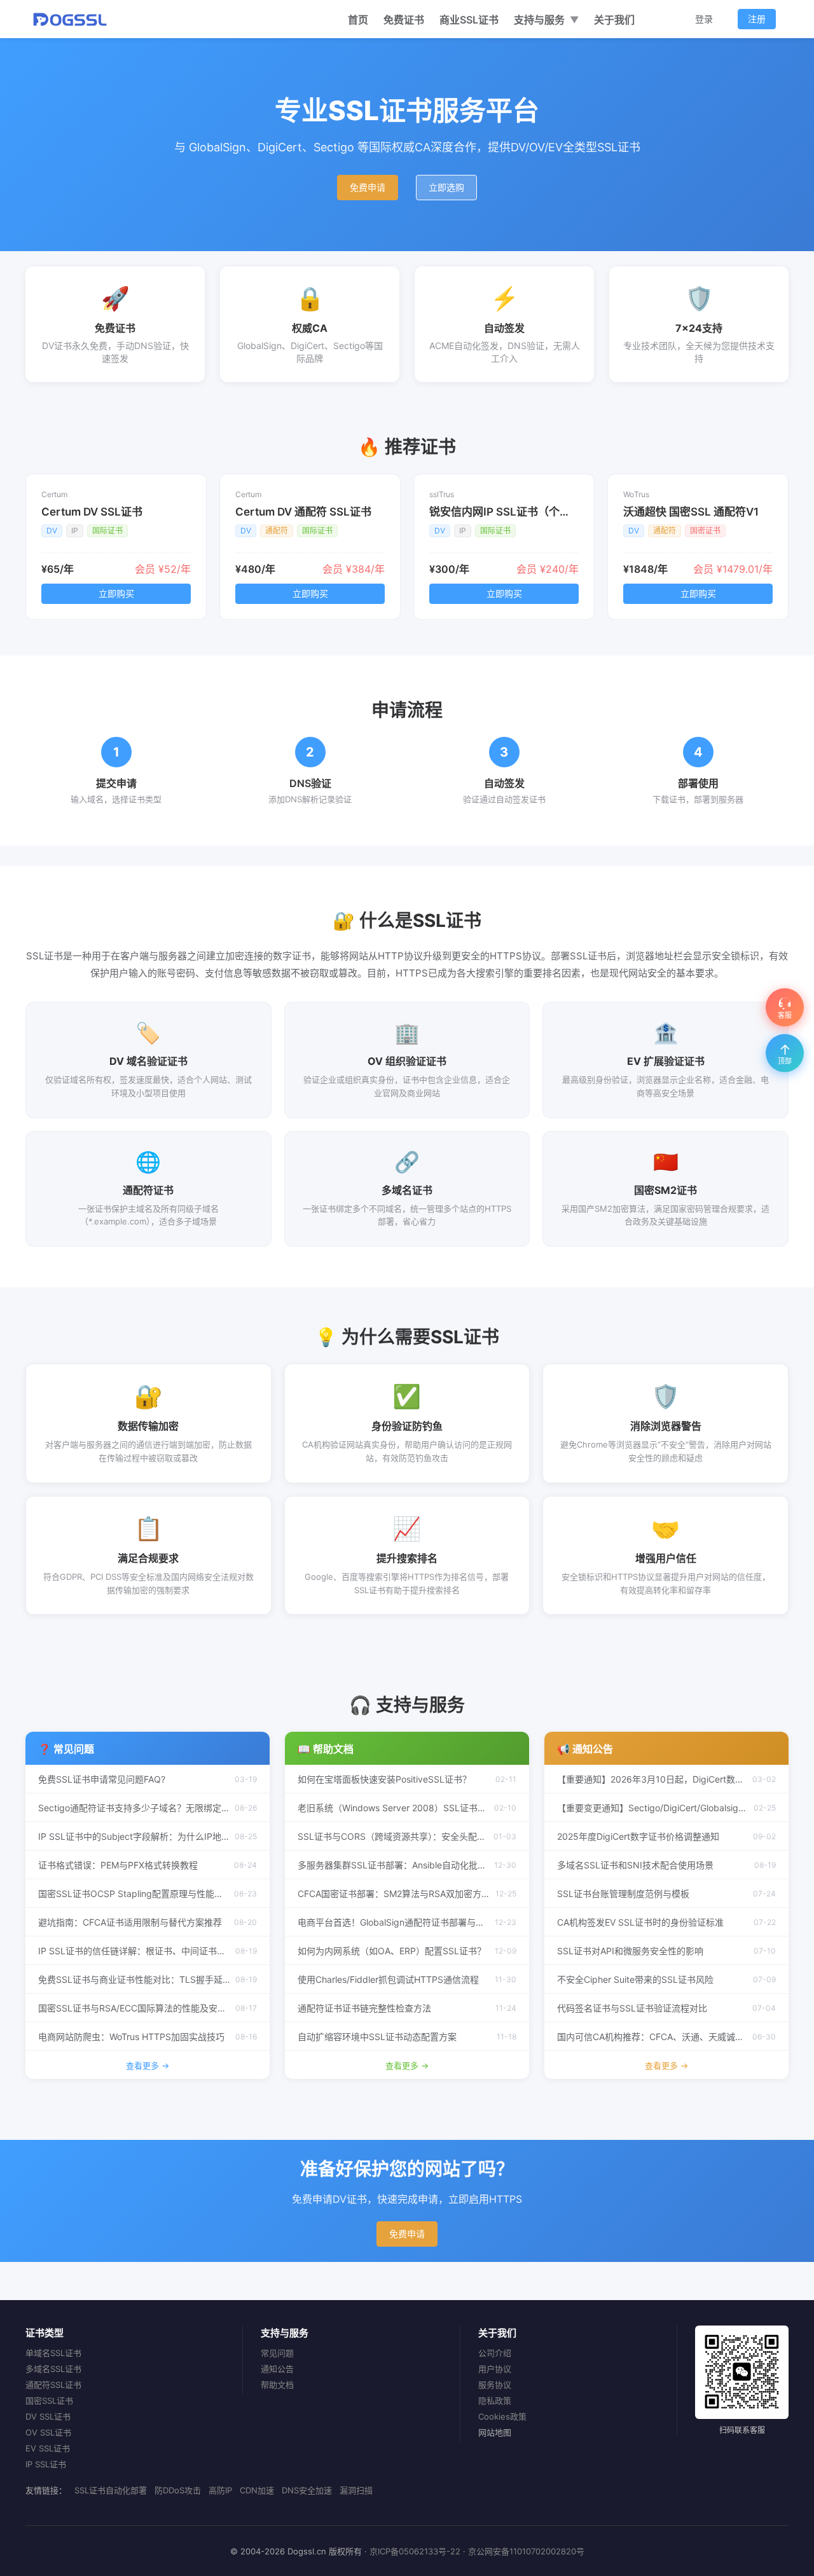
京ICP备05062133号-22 (415, 2551)
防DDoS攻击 (178, 2490)
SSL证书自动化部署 (111, 2490)
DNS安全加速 (307, 2490)
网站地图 (495, 2432)
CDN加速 (257, 2490)
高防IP (220, 2490)
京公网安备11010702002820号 (526, 2551)
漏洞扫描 (356, 2490)
